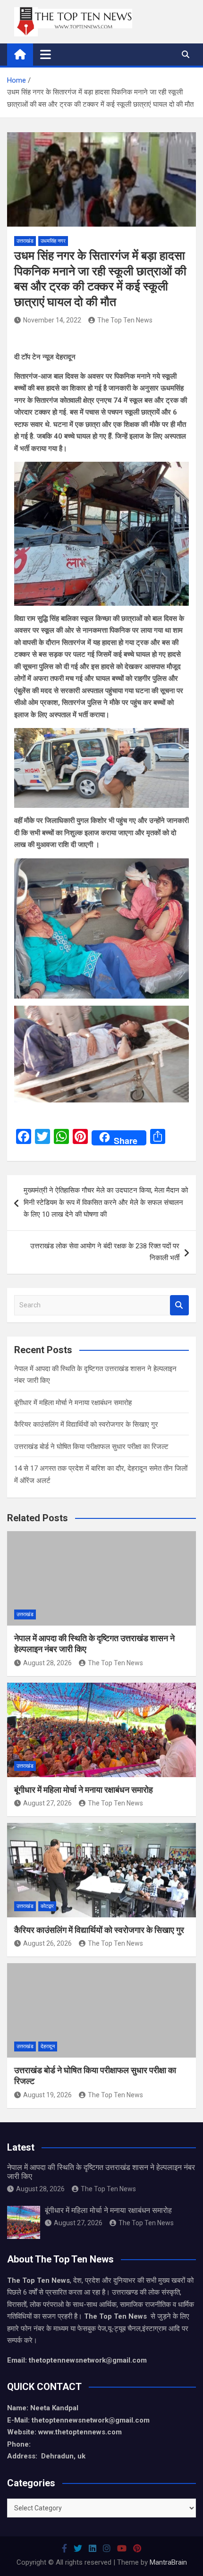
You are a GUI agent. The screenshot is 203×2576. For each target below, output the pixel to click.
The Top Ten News (125, 320)
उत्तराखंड (25, 241)
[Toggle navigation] (46, 54)
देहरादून (48, 2046)
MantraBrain (168, 2562)
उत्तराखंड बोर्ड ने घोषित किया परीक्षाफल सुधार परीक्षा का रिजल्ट (91, 1447)
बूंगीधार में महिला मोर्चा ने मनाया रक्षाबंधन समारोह (73, 1403)
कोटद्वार (47, 1906)
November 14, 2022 (52, 320)
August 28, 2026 (47, 1663)
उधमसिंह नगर (53, 241)
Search (179, 1305)
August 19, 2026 (47, 2095)
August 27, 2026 (47, 1803)
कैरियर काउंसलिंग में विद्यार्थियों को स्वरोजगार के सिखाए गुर (86, 1424)
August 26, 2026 (47, 1943)
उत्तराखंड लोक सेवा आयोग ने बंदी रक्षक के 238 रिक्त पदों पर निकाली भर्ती (105, 1252)
